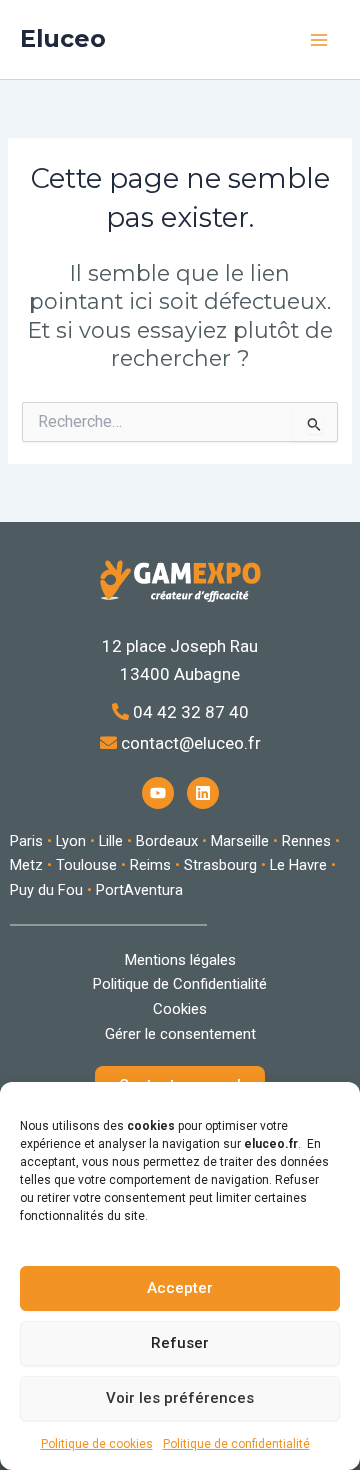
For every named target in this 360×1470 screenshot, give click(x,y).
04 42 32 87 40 (189, 712)
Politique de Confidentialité (180, 984)
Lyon (71, 841)
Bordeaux (167, 841)
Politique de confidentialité (236, 1444)
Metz (26, 865)
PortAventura (139, 890)
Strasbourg (220, 865)
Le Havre (298, 865)
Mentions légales (180, 960)
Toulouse (86, 865)
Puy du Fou (46, 890)
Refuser (180, 1343)
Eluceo (63, 38)
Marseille (240, 841)
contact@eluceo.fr (189, 743)
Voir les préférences (180, 1398)
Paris (26, 841)
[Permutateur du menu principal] (319, 40)
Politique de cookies (97, 1444)
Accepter (180, 1288)
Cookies (180, 1009)
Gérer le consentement (180, 1034)
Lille (111, 841)
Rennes (306, 841)
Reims (150, 865)
